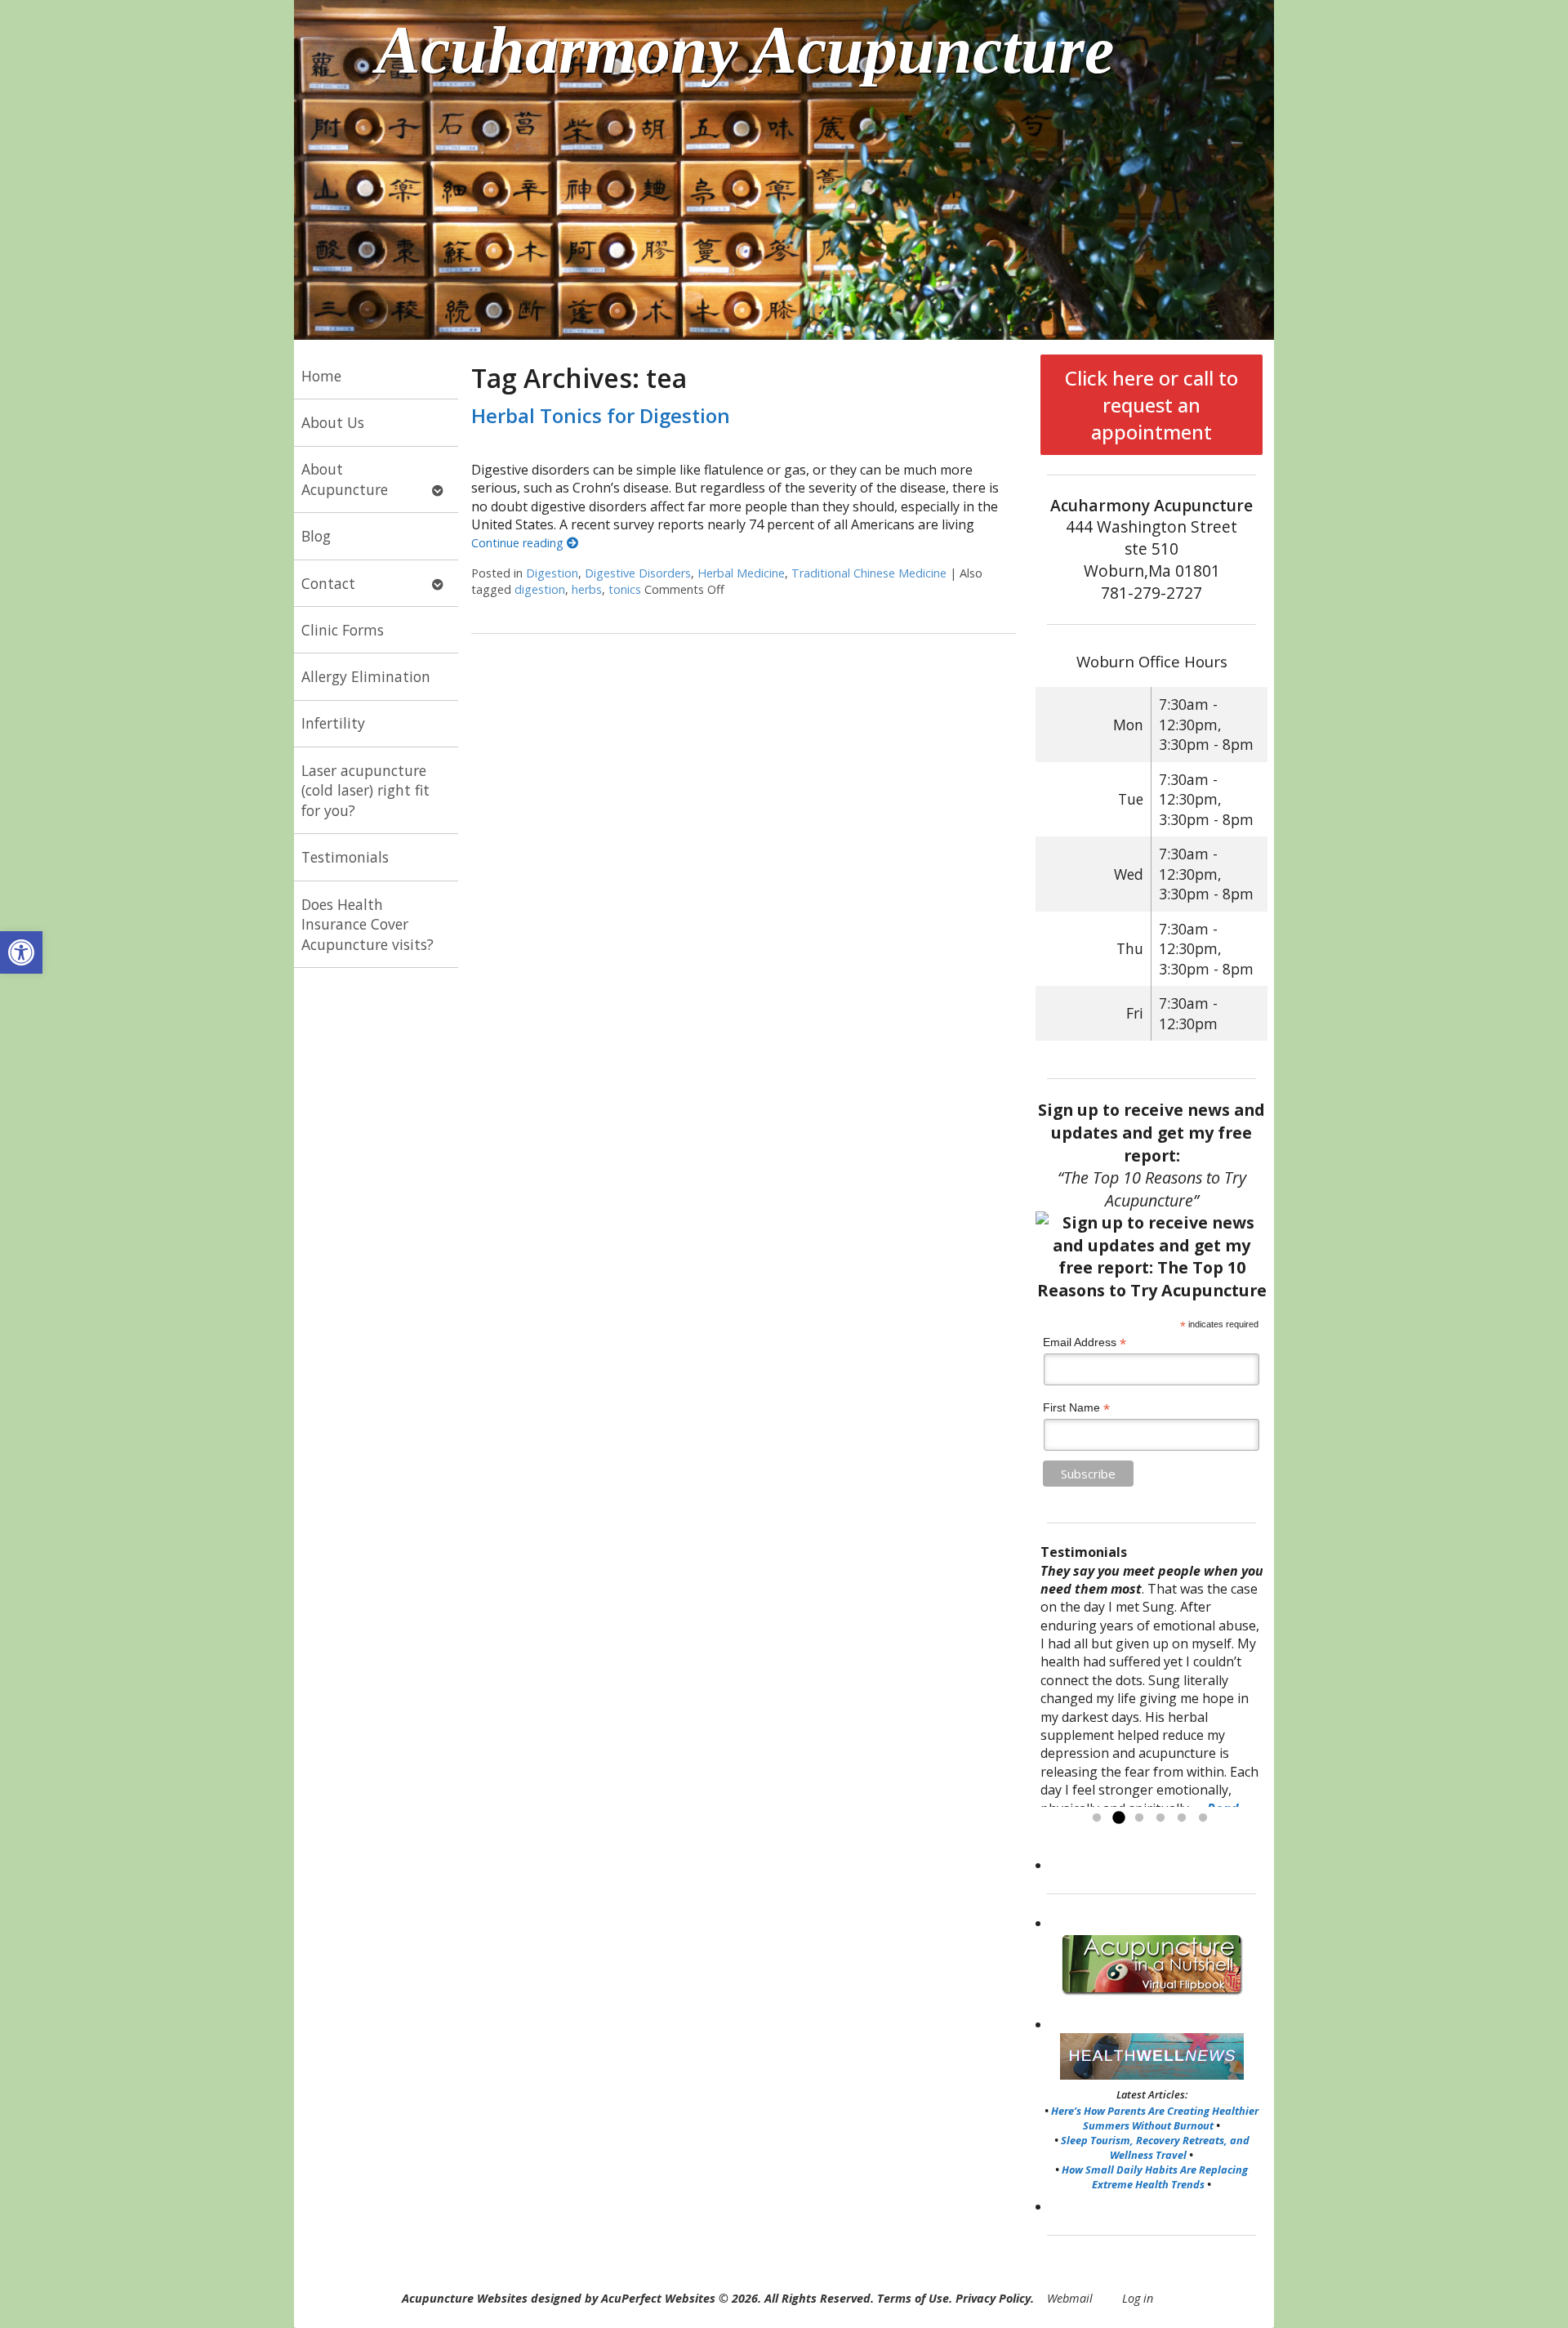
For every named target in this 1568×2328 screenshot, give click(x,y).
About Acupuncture (345, 479)
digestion (540, 589)
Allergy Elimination (366, 676)
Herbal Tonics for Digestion (601, 415)
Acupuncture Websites (465, 2298)
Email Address (1085, 1342)
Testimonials (345, 857)
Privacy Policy (993, 2298)
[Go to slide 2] (1118, 1818)
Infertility (333, 723)
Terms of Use (913, 2298)
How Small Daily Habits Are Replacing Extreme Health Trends (1155, 2177)
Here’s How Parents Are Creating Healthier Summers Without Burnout (1155, 2118)
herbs (587, 589)
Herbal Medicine (741, 573)
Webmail (1070, 2298)
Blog (316, 536)
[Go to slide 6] (1203, 1818)
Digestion (552, 573)
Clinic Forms (343, 630)
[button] (21, 952)
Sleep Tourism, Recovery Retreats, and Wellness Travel (1155, 2147)
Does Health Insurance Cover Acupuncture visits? (367, 924)
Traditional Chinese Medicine (869, 573)
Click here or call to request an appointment (1151, 405)
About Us (333, 422)
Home (321, 376)
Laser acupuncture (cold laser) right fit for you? (365, 790)
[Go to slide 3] (1139, 1818)
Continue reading (519, 543)
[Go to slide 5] (1182, 1818)
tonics (625, 589)
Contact (328, 583)
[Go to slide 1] (1097, 1818)
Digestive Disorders (638, 573)
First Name (1076, 1408)
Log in (1138, 2298)
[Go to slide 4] (1160, 1818)
